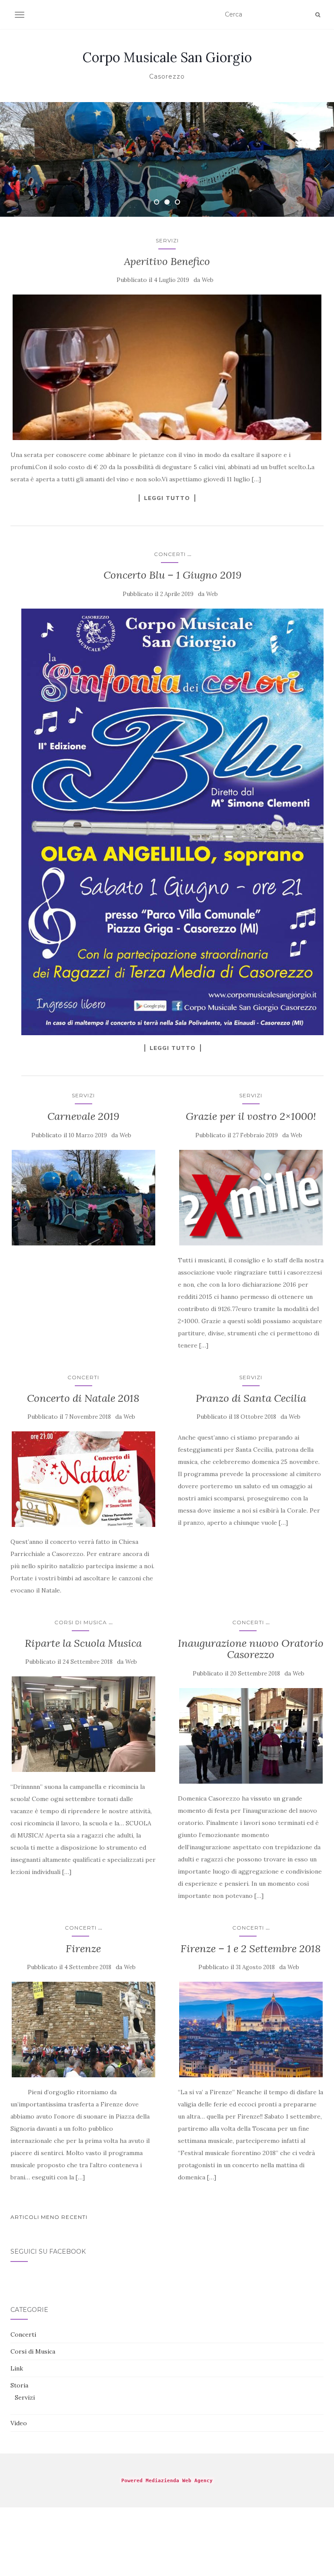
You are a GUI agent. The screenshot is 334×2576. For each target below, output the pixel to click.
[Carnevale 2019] (83, 1198)
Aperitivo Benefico (167, 261)
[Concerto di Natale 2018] (83, 1479)
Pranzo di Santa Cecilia (251, 1398)
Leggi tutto (167, 498)
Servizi (167, 240)
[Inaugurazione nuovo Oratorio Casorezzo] (251, 1736)
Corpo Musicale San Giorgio (167, 57)
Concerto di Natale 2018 (83, 1398)
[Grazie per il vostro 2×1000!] (251, 1198)
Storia (19, 2385)
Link (17, 2368)
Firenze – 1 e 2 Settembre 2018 (251, 1949)
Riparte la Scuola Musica (83, 1643)
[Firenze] (83, 2030)
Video (19, 2423)
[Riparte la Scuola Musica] (83, 1724)
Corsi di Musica (81, 1622)
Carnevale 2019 (83, 1116)
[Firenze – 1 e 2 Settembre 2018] (251, 2030)
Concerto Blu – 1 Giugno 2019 (172, 575)
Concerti (170, 554)
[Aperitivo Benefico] (167, 367)
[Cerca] (318, 15)
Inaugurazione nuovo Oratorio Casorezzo (251, 1649)
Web (208, 280)
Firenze (83, 1949)
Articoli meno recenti (49, 2217)
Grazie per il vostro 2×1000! (251, 1116)
